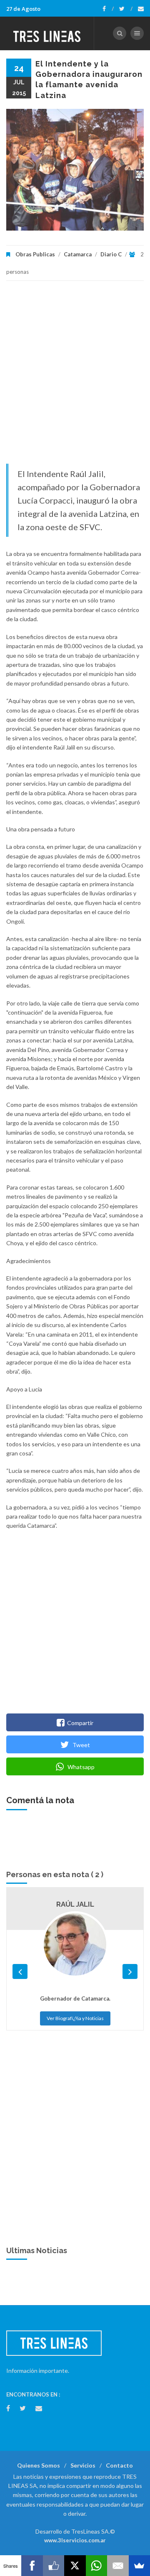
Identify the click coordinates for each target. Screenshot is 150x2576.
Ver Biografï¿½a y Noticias (75, 2018)
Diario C (111, 254)
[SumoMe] (139, 2566)
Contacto (119, 2465)
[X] (75, 2566)
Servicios (83, 2465)
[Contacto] (141, 9)
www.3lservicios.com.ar (75, 2540)
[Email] (118, 2566)
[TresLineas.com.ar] (47, 33)
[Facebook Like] (54, 2566)
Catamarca (78, 254)
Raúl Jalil (75, 1904)
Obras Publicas (35, 254)
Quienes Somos (39, 2465)
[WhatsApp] (96, 2566)
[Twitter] (126, 9)
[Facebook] (108, 9)
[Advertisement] (75, 376)
